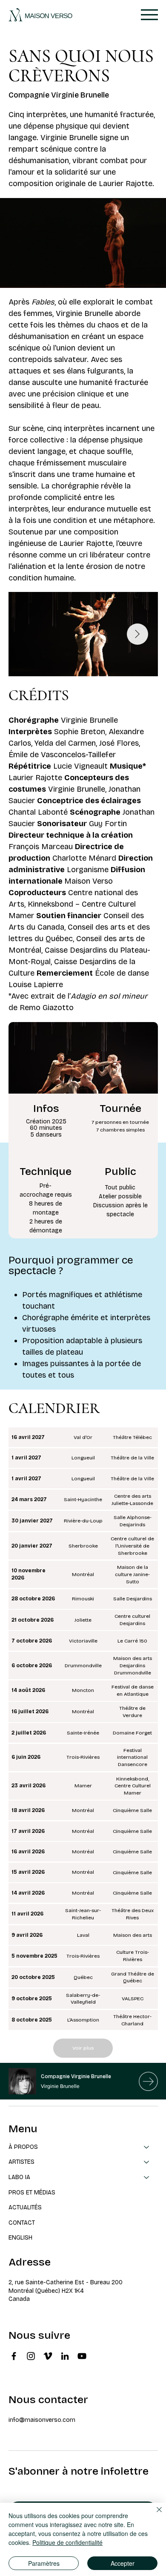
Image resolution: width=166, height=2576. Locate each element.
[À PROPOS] (147, 2147)
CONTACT (22, 2223)
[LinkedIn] (65, 2356)
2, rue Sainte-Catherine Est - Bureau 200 (66, 2282)
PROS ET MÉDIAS (32, 2193)
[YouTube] (82, 2356)
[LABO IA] (147, 2177)
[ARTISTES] (147, 2162)
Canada (19, 2299)
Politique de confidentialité (67, 2542)
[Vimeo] (48, 2356)
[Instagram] (31, 2356)
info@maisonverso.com (42, 2420)
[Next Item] (137, 634)
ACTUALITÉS (25, 2207)
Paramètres (44, 2563)
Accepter (123, 2563)
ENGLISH (20, 2238)
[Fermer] (154, 2515)
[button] (151, 278)
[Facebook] (14, 2356)
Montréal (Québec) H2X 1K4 (46, 2291)
